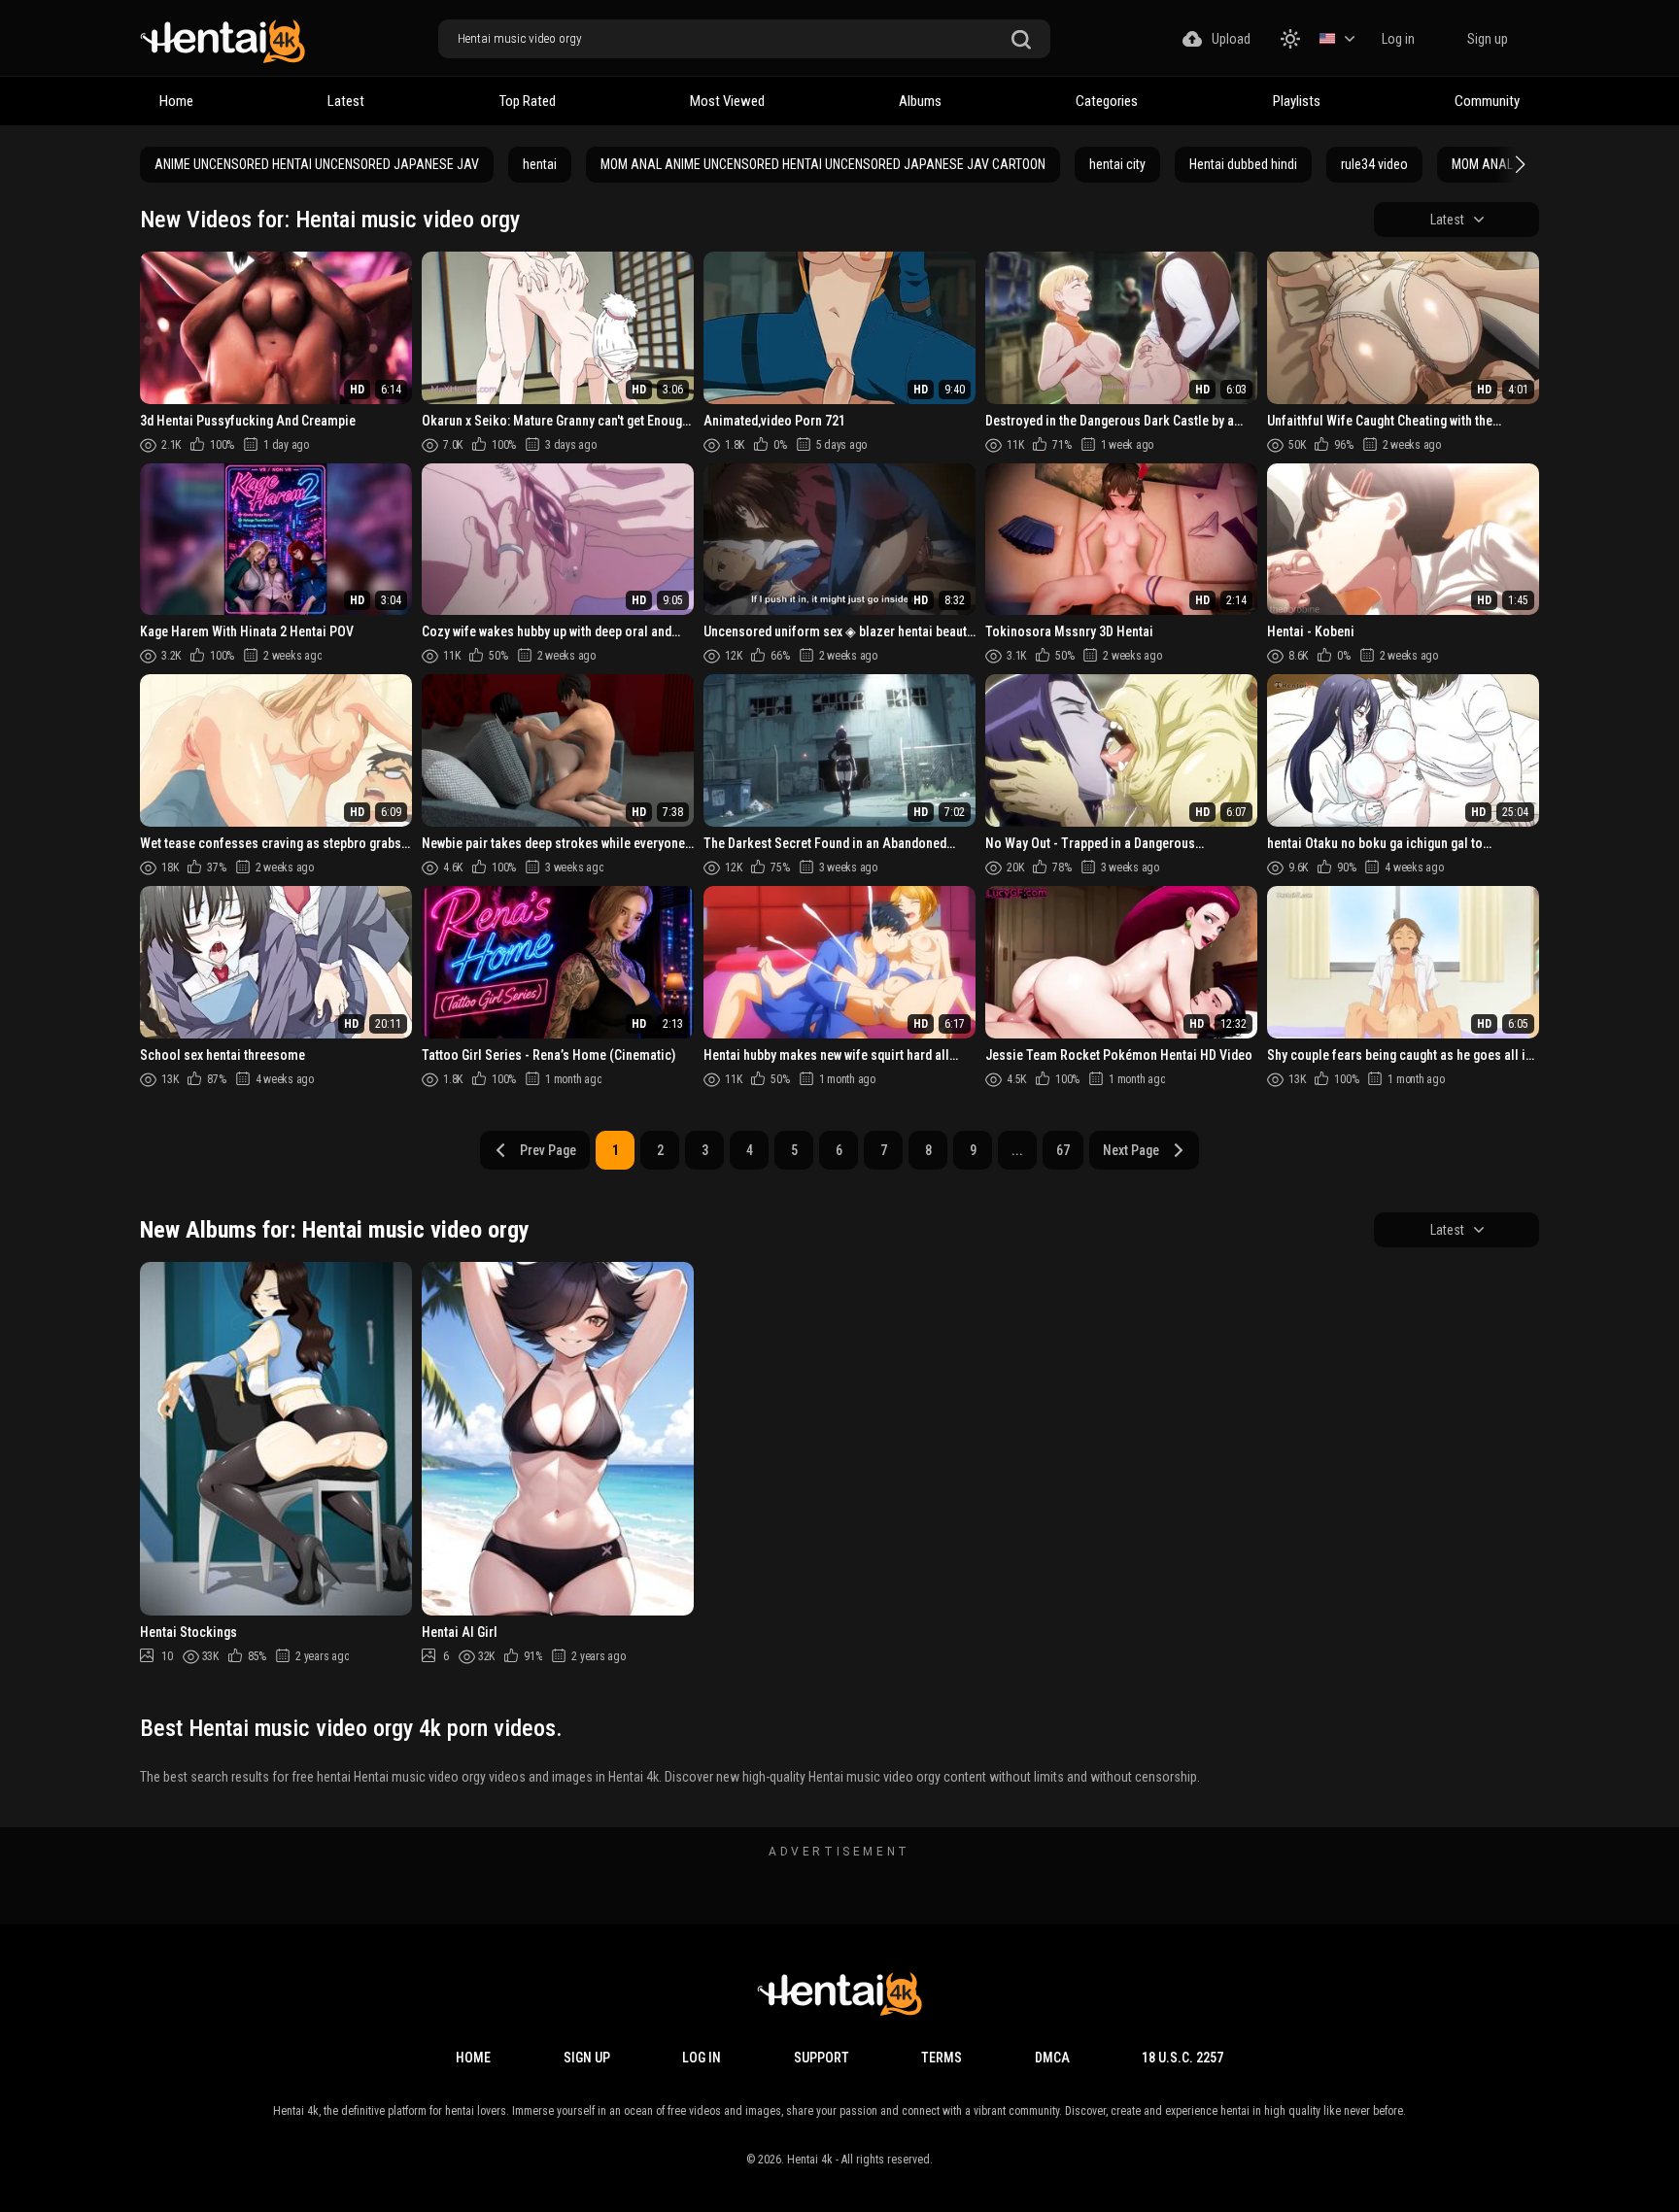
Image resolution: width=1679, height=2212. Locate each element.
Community (1487, 101)
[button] (1518, 164)
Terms (942, 2058)
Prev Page (548, 1150)
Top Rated (528, 101)
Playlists (1297, 101)
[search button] (1021, 40)
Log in (1398, 39)
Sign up (1488, 39)
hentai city (1117, 164)
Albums (920, 101)
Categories (1107, 101)
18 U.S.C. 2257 (1182, 2058)
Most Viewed (727, 101)
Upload (1231, 39)
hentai (540, 164)
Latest (346, 101)
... (1017, 1150)
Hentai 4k (810, 2160)
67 (1063, 1150)
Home (176, 101)
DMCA (1052, 2058)
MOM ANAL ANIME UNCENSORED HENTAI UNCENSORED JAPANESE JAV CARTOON (823, 164)
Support (822, 2058)
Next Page (1131, 1150)
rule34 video (1374, 164)
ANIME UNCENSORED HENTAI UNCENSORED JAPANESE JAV (317, 164)
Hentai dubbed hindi (1243, 164)
